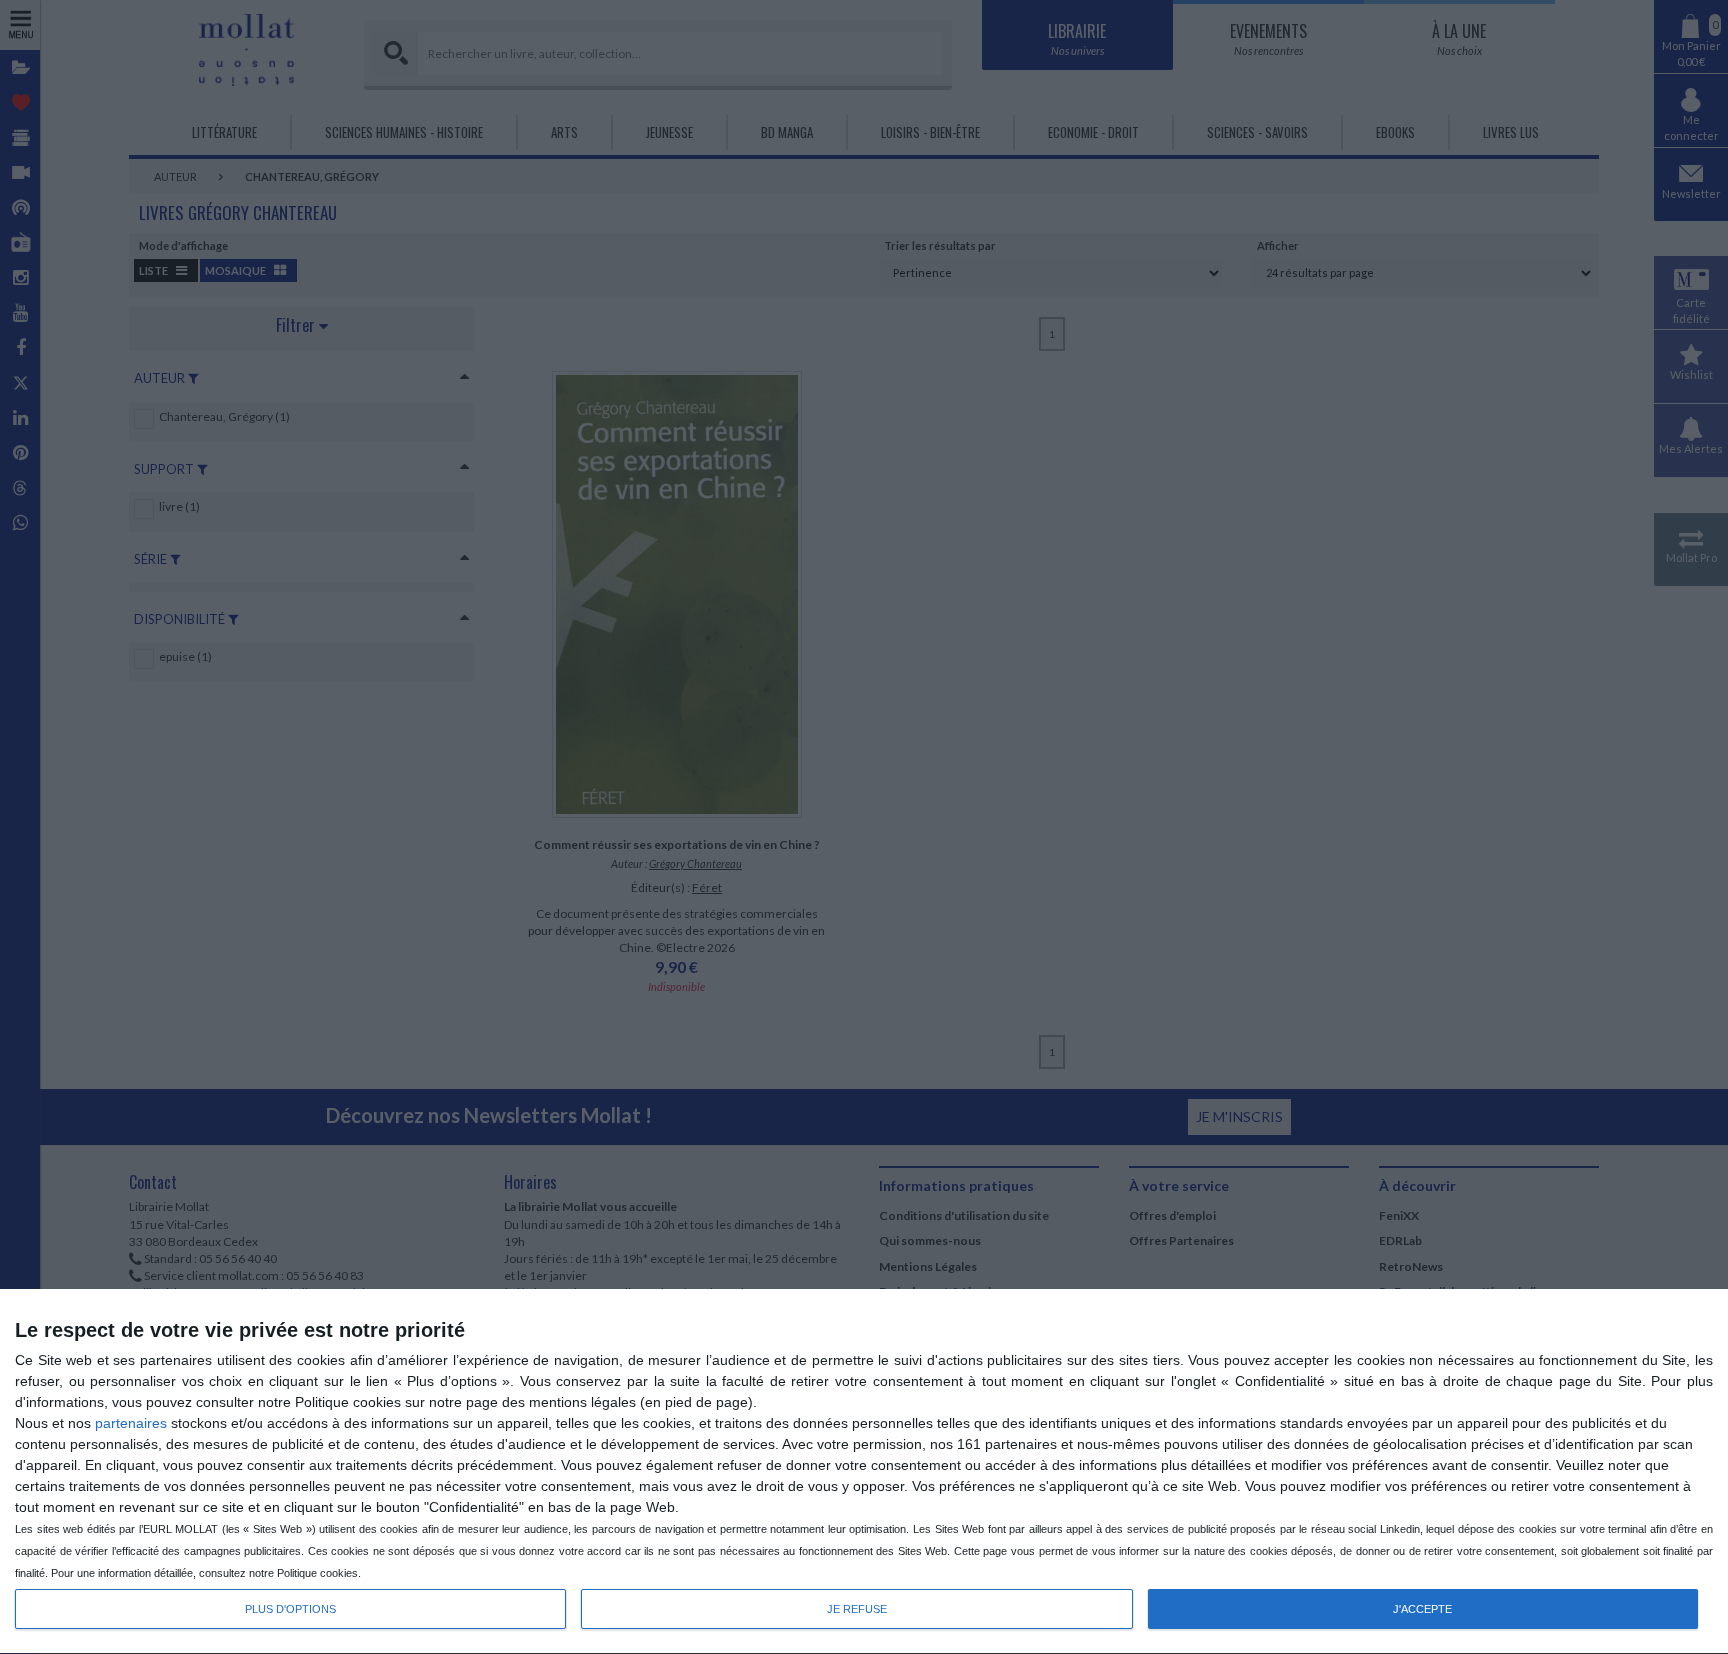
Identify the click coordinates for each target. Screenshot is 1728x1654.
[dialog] (864, 1472)
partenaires (131, 1423)
